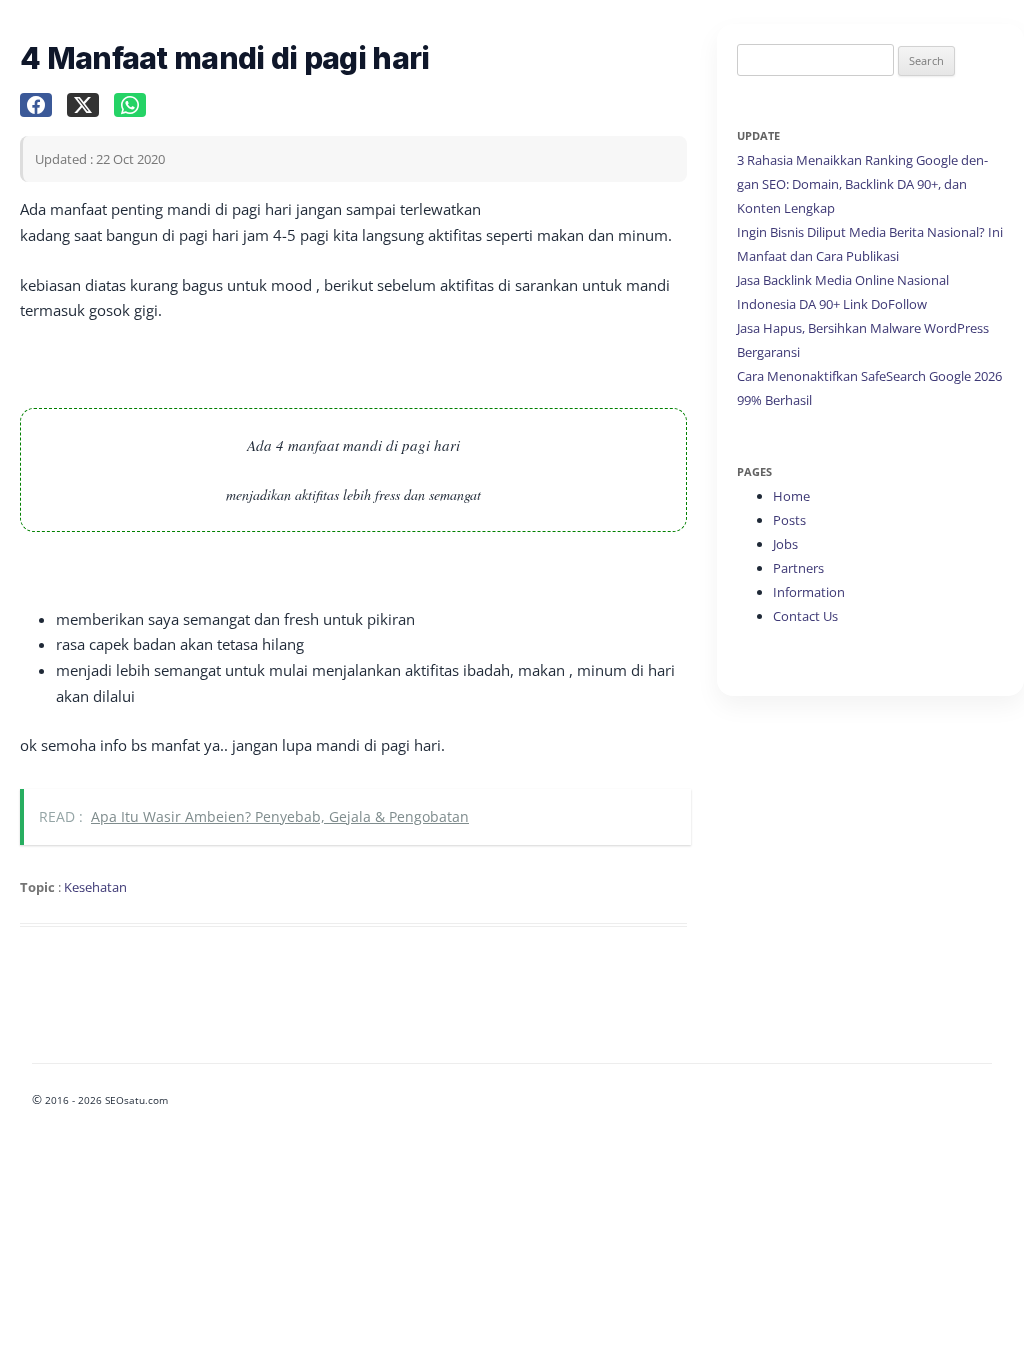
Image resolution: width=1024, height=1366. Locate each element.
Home (791, 496)
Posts (789, 520)
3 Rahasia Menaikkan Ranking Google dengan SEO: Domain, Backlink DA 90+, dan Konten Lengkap (862, 184)
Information (809, 592)
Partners (798, 568)
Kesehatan (95, 887)
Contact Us (805, 616)
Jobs (785, 544)
